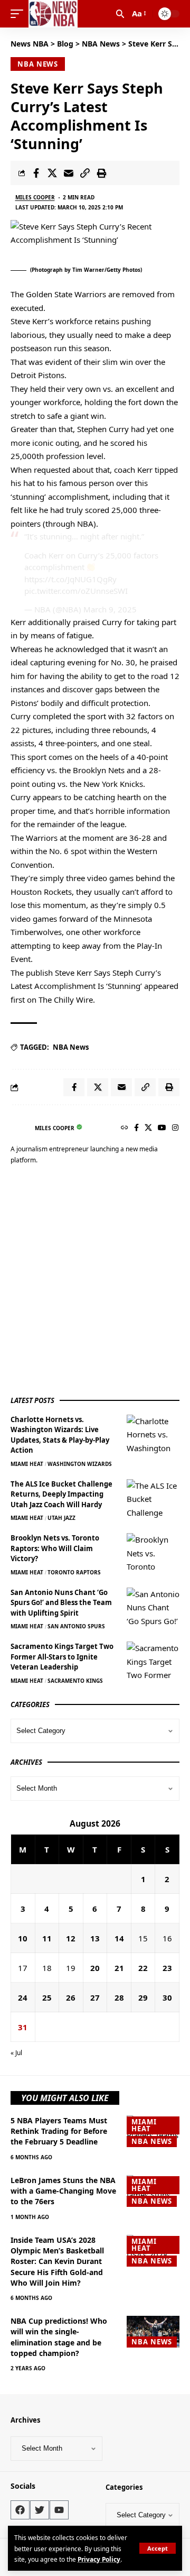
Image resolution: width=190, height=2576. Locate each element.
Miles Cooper (35, 197)
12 (71, 1938)
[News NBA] (53, 14)
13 (95, 1938)
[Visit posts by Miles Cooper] (20, 1128)
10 (23, 1938)
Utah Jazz (61, 1518)
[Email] (69, 173)
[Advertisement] (95, 1282)
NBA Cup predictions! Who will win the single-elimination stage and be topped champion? (59, 2337)
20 (95, 1968)
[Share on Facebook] (36, 173)
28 (119, 1997)
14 (119, 1938)
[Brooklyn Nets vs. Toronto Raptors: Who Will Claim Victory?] (153, 1553)
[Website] (125, 1128)
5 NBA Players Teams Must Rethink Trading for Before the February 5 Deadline (59, 2131)
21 (119, 1968)
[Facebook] (136, 1128)
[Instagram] (175, 1128)
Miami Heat (27, 1464)
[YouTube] (162, 1128)
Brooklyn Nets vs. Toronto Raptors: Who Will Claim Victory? (55, 1548)
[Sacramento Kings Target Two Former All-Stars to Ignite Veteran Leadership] (153, 1661)
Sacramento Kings (75, 1681)
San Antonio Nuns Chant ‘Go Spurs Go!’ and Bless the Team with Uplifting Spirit (61, 1603)
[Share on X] (52, 173)
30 (167, 1997)
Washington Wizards (80, 1464)
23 (167, 1968)
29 (143, 1997)
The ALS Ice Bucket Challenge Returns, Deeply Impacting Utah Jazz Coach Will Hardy (61, 1494)
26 (71, 1997)
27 (95, 1997)
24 (23, 1997)
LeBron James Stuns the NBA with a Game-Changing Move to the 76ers (63, 2191)
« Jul (16, 2053)
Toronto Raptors (74, 1572)
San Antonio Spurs (76, 1626)
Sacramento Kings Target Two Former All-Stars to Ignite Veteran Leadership (62, 1657)
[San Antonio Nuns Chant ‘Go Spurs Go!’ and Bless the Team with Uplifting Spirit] (153, 1607)
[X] (148, 1128)
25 (47, 1997)
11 (47, 1938)
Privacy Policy (99, 2559)
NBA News (38, 64)
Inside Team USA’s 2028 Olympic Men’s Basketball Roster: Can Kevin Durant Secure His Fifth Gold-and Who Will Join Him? (57, 2261)
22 (143, 1968)
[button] (158, 2548)
